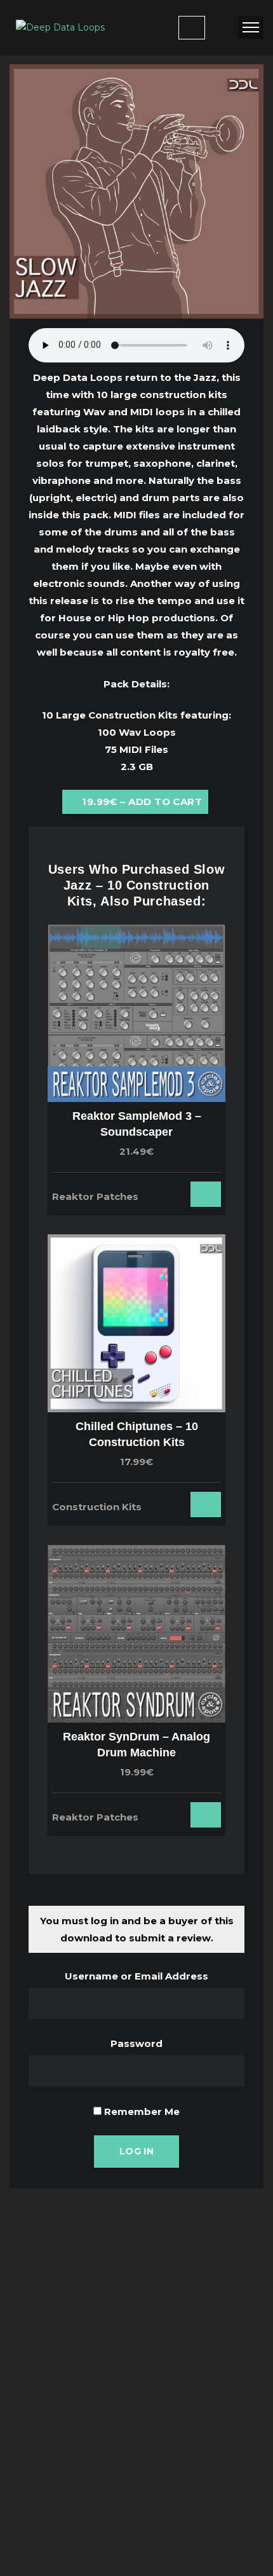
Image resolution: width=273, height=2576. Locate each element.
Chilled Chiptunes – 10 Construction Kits (137, 1434)
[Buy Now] (182, 1190)
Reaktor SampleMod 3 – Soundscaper (137, 1124)
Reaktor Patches (95, 1196)
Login (192, 28)
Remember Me (141, 2111)
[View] (165, 1190)
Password (136, 2043)
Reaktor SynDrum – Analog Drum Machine (136, 1745)
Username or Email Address (136, 1976)
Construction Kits (97, 1507)
